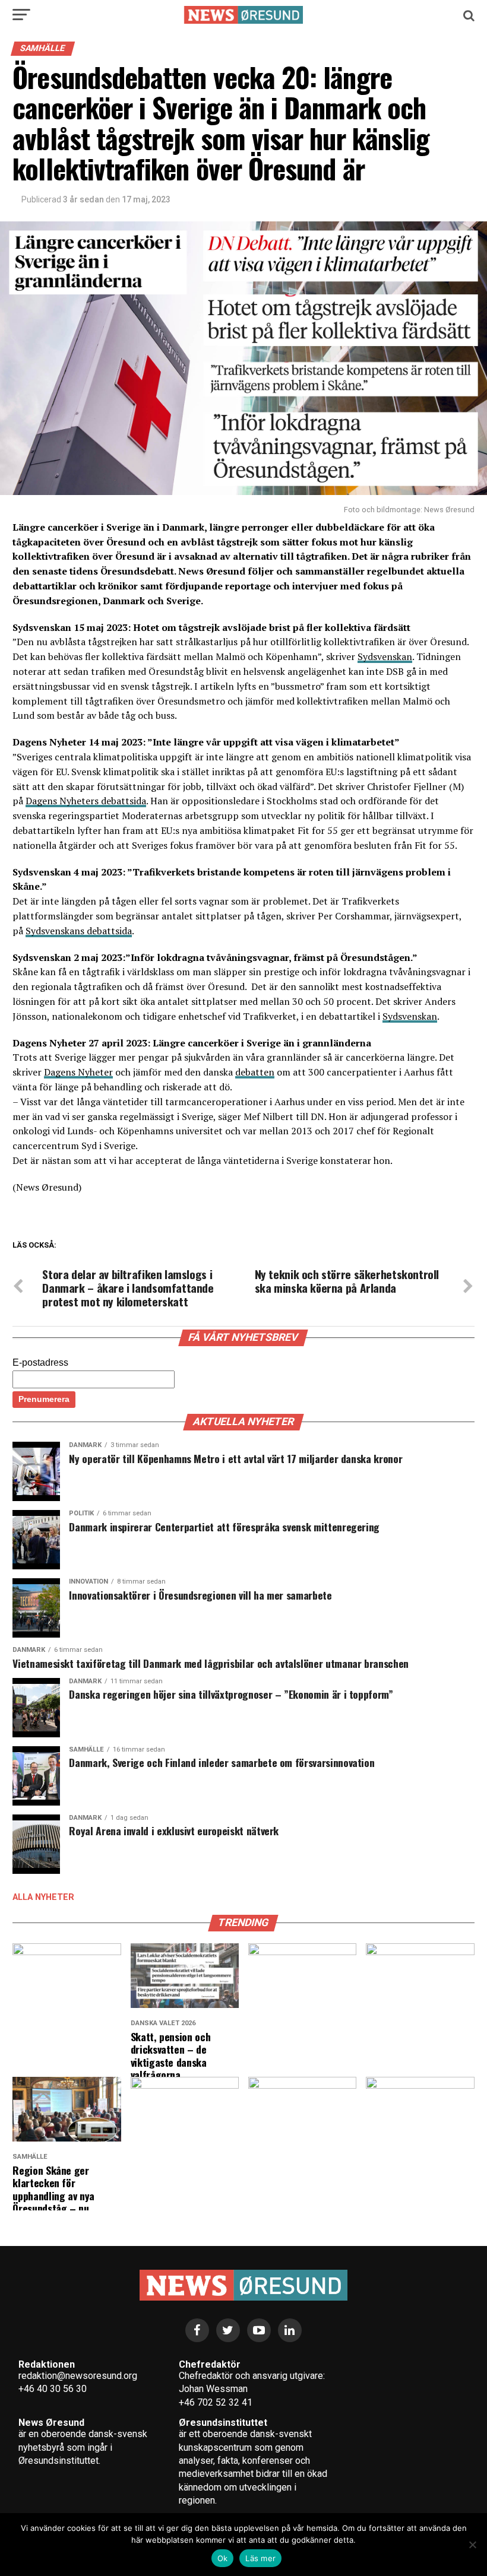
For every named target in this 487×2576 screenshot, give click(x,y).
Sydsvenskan (385, 656)
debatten (255, 1072)
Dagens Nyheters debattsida (86, 801)
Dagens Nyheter (78, 1072)
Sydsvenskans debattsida (79, 931)
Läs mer (260, 2558)
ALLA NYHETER (43, 1897)
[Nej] (472, 2545)
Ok (223, 2558)
